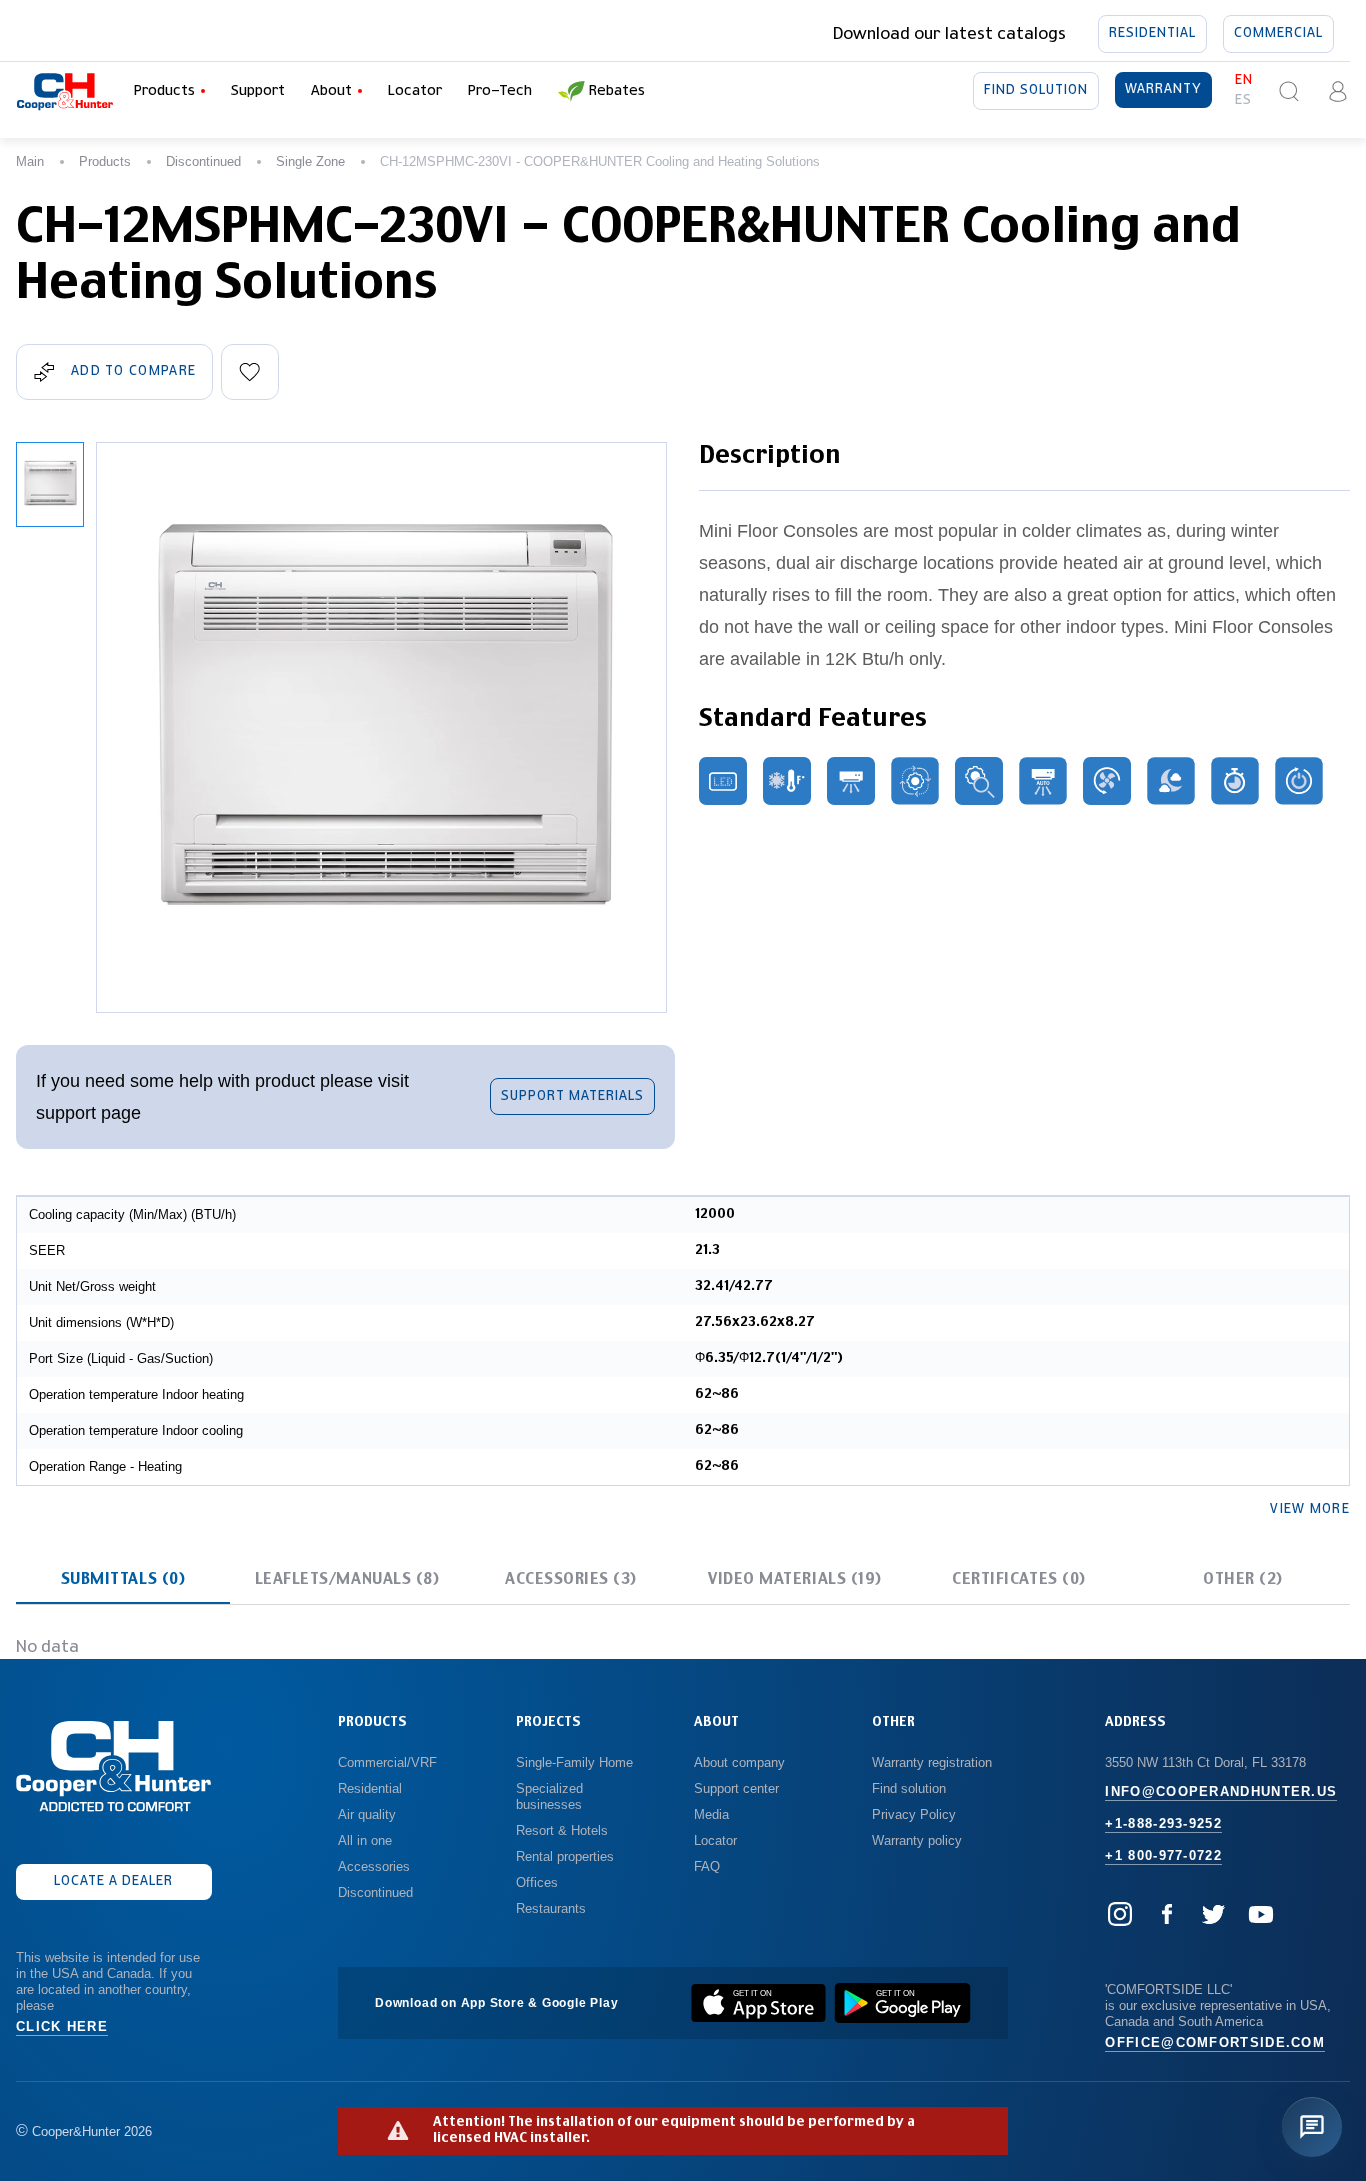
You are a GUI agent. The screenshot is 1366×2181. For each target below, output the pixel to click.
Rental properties (565, 1856)
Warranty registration (934, 1762)
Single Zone (310, 161)
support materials (572, 1096)
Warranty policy (917, 1840)
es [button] (1243, 100)
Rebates (617, 91)
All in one (365, 1840)
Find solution (1036, 90)
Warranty (1163, 89)
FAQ (707, 1866)
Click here (62, 2026)
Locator (415, 91)
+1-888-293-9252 (1163, 1823)
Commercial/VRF (387, 1762)
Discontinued (203, 161)
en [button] (1244, 80)
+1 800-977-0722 (1163, 1855)
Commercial (1278, 33)
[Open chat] (1312, 2127)
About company (739, 1762)
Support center (736, 1788)
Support (258, 91)
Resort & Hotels (562, 1830)
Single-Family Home (574, 1762)
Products (105, 161)
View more (1310, 1509)
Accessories (374, 1866)
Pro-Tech (500, 91)
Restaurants (551, 1908)
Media (713, 1814)
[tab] (123, 1580)
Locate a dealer (113, 1881)
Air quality (367, 1814)
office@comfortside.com (1215, 2042)
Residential (1152, 33)
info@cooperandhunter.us (1221, 1791)
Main (30, 161)
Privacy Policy (914, 1814)
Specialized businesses (551, 1796)
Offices (537, 1882)
